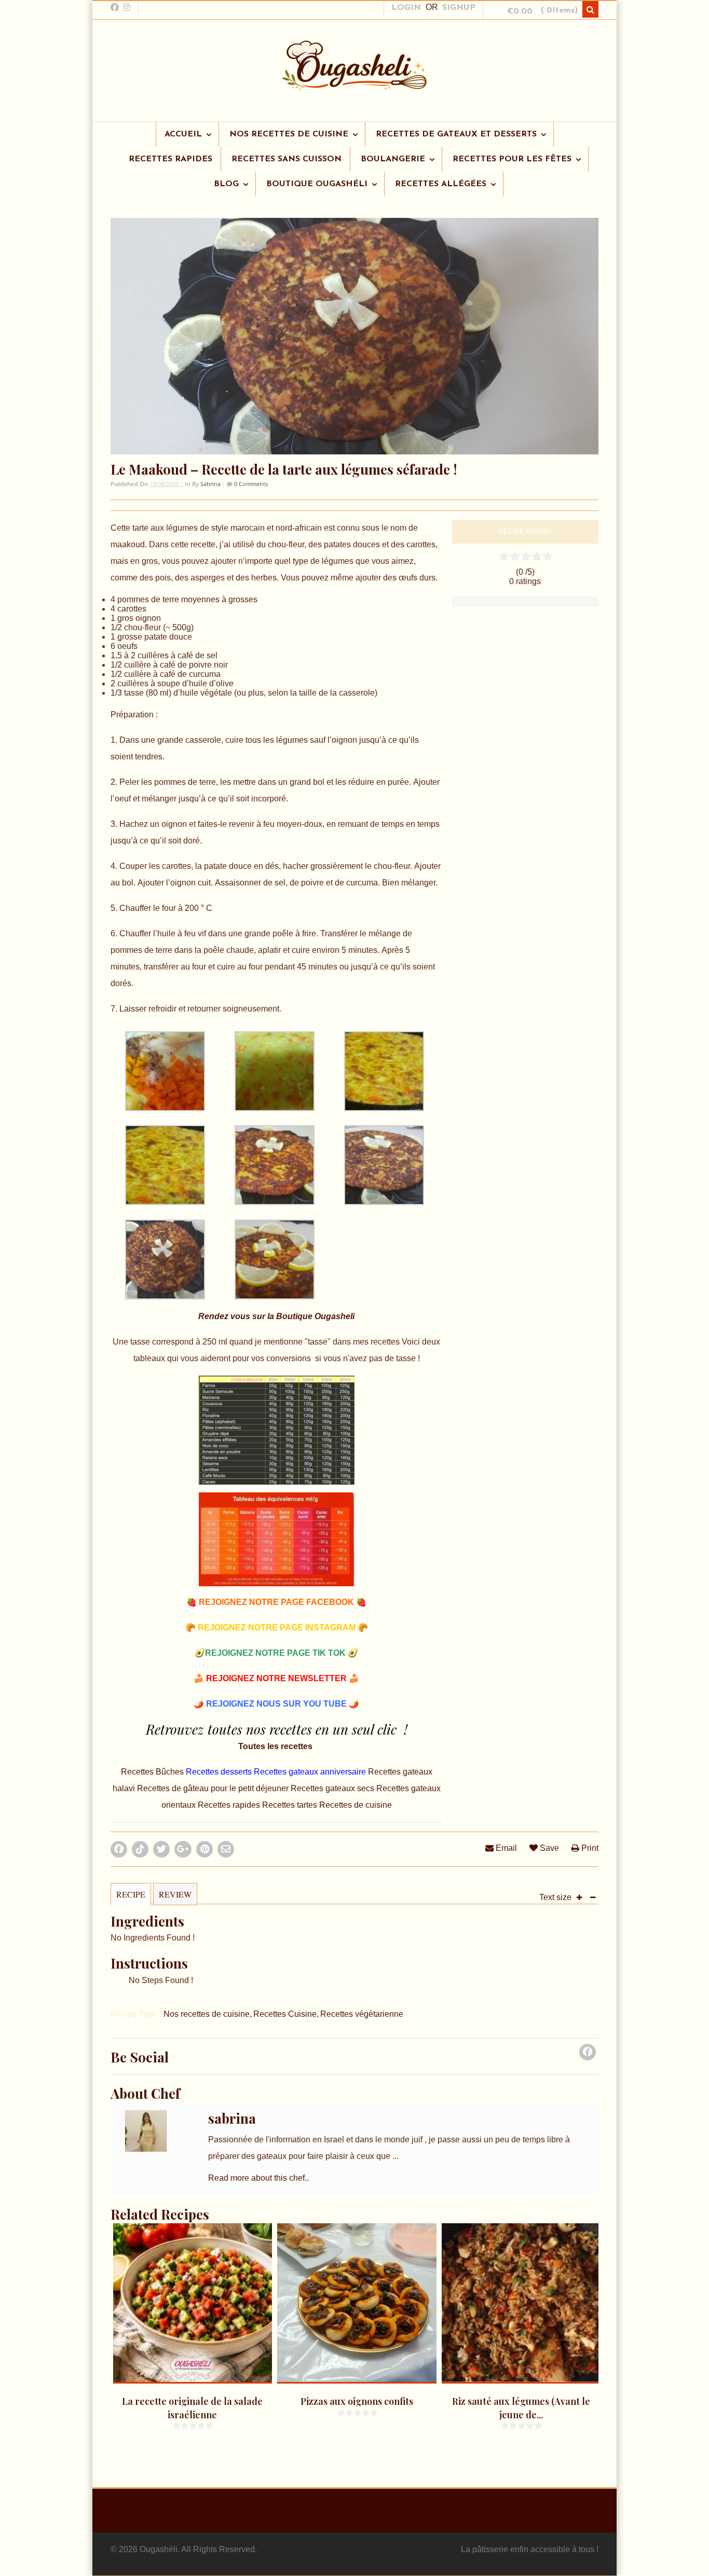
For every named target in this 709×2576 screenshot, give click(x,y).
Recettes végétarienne (362, 2014)
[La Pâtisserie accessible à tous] (354, 85)
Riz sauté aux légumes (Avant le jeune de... (521, 2408)
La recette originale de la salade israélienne (192, 2408)
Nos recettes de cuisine (207, 2014)
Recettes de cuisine (356, 1805)
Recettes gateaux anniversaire (311, 1772)
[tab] (131, 1899)
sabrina (210, 484)
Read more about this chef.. (258, 2178)
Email (505, 1848)
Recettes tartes (291, 1805)
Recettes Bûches (153, 1772)
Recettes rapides (229, 1805)
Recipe (131, 1894)
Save (548, 1848)
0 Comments (250, 484)
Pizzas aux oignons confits (357, 2401)
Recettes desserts (220, 1772)
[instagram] (127, 7)
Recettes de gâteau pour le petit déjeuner (214, 1788)
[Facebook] (588, 2055)
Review (175, 1894)
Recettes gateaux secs (333, 1788)
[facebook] (115, 7)
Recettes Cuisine (285, 2014)
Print (589, 1848)
